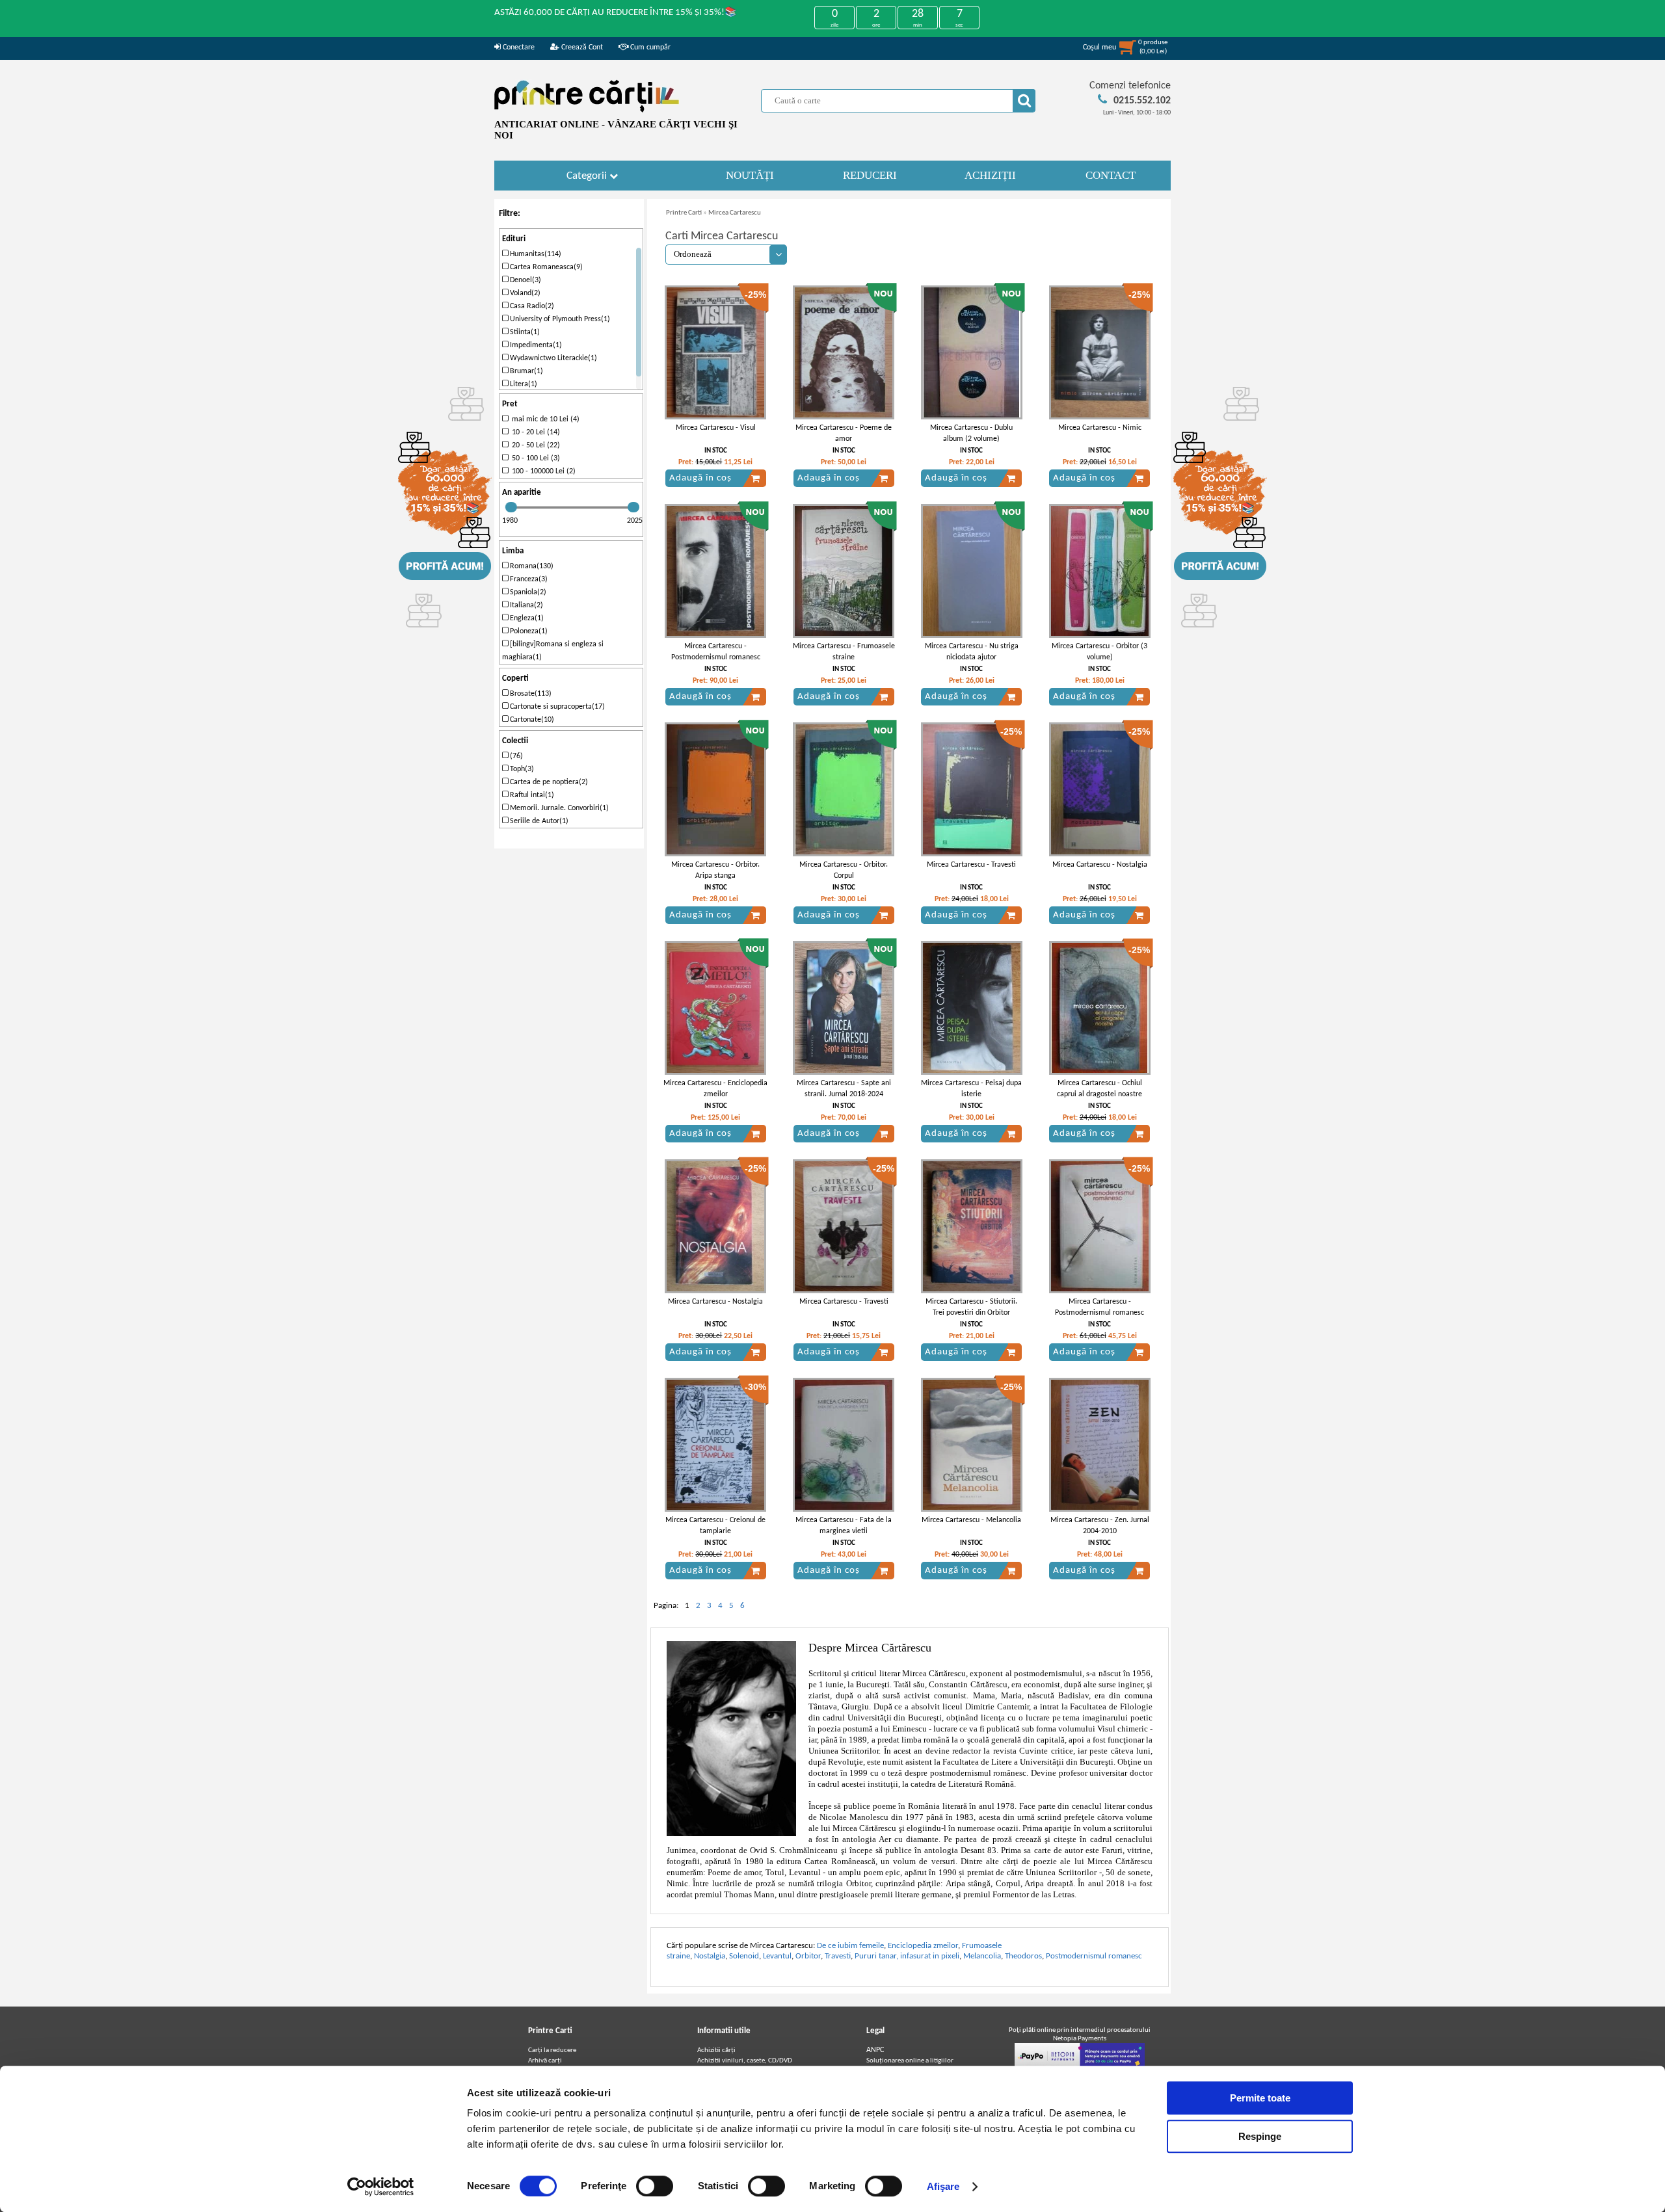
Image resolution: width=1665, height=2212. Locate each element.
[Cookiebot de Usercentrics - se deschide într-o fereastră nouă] (381, 2187)
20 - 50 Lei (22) (534, 445)
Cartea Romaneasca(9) (545, 267)
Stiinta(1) (524, 332)
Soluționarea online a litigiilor (910, 2061)
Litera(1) (523, 384)
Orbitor (808, 1956)
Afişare (943, 2186)
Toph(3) (521, 769)
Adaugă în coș (700, 478)
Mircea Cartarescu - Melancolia (971, 1520)
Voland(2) (524, 293)
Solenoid (744, 1956)
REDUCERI (870, 175)
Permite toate (1260, 2098)
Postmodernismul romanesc (1094, 1956)
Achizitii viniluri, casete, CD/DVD (745, 2061)
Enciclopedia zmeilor (923, 1946)
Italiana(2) (526, 605)
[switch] (655, 2186)
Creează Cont (581, 47)
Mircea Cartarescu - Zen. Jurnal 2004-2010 (1100, 1526)
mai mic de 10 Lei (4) (544, 419)
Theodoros (1023, 1956)
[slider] (511, 507)
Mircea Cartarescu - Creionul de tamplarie (715, 1526)
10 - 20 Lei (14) (534, 432)
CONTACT (1111, 175)
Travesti (838, 1956)
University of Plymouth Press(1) (559, 319)
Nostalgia (710, 1956)
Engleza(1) (526, 618)
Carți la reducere (552, 2050)
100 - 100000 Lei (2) (542, 471)
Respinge (1260, 2136)
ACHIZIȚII (990, 175)
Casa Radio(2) (531, 306)
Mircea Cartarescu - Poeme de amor (844, 433)
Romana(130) (531, 566)
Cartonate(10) (531, 720)
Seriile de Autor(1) (538, 821)
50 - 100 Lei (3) (534, 458)
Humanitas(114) (535, 254)
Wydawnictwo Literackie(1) (553, 358)
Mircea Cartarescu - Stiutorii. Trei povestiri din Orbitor (971, 1307)
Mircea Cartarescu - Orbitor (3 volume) (1099, 652)
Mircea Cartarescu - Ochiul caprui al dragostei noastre (1099, 1089)
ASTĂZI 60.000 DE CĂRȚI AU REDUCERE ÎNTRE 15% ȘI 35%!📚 (616, 13)
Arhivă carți (545, 2061)
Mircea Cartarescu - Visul (716, 428)
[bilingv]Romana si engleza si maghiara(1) (553, 651)
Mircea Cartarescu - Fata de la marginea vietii (844, 1526)
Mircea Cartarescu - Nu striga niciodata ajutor (972, 652)
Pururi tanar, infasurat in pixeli (907, 1956)
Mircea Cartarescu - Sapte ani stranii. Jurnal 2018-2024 (844, 1089)
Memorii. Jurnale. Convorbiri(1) (558, 808)
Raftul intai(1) (531, 795)
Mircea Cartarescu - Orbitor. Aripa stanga (715, 870)
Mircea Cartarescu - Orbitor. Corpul (844, 870)
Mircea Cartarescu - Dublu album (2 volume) (971, 433)
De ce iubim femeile (850, 1946)
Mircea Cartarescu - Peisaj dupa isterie (971, 1089)
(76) (515, 756)
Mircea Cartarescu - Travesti (971, 865)
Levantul (777, 1956)
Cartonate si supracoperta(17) (556, 707)
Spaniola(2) (527, 592)
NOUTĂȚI (750, 175)
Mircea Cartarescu (735, 213)
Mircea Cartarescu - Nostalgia (1100, 865)
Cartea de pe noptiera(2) (548, 782)
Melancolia (982, 1956)
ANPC (875, 2050)
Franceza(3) (528, 579)
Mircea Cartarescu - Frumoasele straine (844, 652)
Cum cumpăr (649, 47)
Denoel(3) (525, 280)
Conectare (518, 47)
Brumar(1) (526, 371)
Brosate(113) (530, 694)
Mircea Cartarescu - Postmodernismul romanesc (716, 652)
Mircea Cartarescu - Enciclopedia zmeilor (715, 1089)
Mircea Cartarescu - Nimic (1100, 428)
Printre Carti (684, 213)
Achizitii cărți (716, 2050)
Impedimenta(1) (535, 345)
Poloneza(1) (528, 631)
